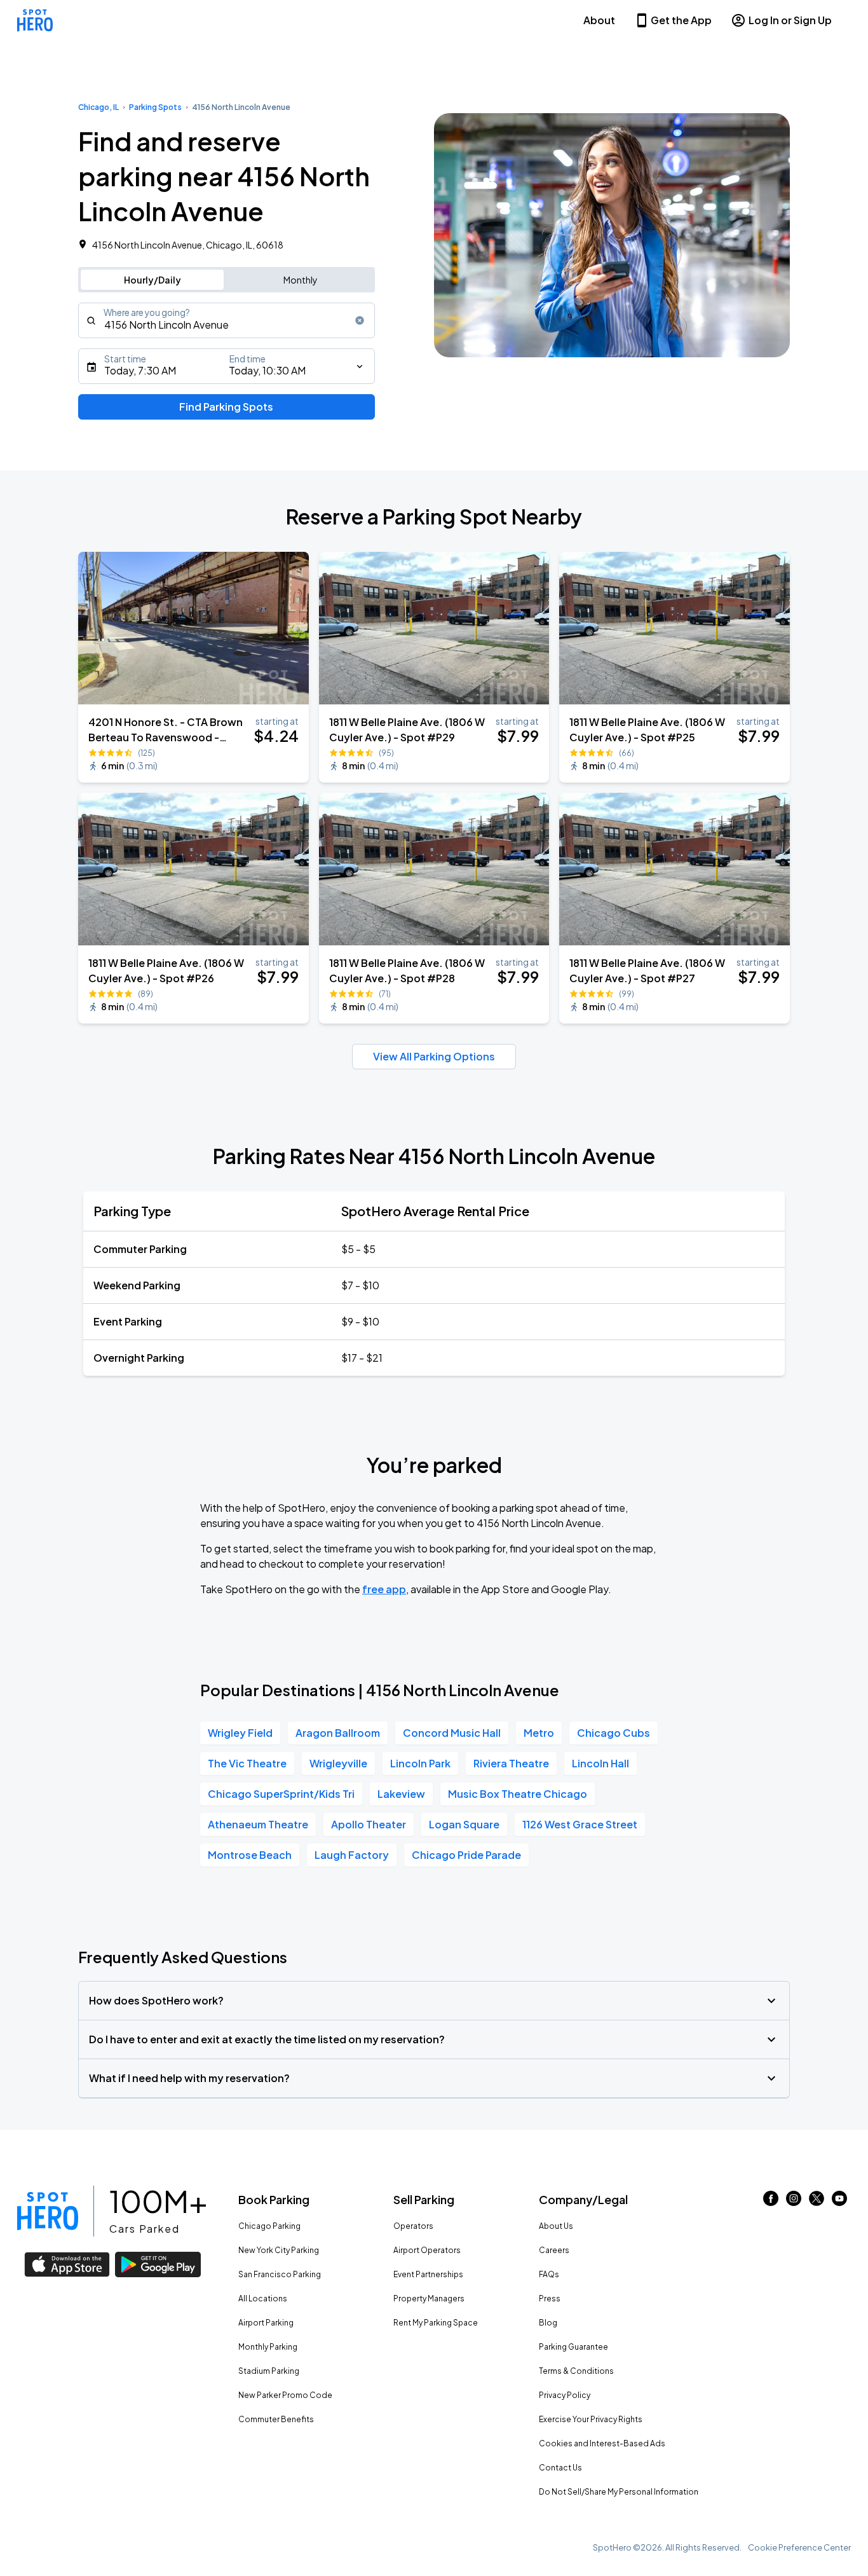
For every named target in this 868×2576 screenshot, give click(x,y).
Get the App (681, 20)
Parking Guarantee (573, 2347)
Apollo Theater (369, 1824)
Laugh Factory (352, 1855)
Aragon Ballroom (338, 1733)
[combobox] (227, 320)
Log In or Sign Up (790, 20)
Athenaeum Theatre (258, 1824)
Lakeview (401, 1794)
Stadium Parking (269, 2371)
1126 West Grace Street (580, 1824)
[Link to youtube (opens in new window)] (839, 2202)
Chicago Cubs (614, 1733)
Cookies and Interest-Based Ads (602, 2443)
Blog (548, 2323)
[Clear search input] (360, 320)
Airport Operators (427, 2250)
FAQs (549, 2274)
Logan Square (464, 1824)
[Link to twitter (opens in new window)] (817, 2202)
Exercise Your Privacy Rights (591, 2419)
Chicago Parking (269, 2226)
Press (550, 2299)
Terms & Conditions (576, 2371)
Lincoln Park (420, 1763)
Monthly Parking (268, 2347)
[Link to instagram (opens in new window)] (794, 2202)
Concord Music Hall (452, 1733)
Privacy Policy (565, 2395)
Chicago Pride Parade (466, 1855)
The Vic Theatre (247, 1763)
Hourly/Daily (153, 280)
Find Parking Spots (226, 407)
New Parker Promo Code (285, 2395)
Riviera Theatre (511, 1763)
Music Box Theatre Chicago (518, 1794)
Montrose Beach (250, 1855)
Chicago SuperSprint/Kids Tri (281, 1794)
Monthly (301, 280)
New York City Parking (279, 2250)
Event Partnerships (428, 2274)
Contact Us (560, 2468)
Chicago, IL (98, 107)
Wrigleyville (338, 1763)
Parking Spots (155, 107)
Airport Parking (266, 2323)
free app (384, 1589)
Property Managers (429, 2299)
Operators (413, 2226)
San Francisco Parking (280, 2274)
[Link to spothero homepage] (48, 2211)
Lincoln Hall (600, 1763)
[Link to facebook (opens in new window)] (771, 2202)
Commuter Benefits (276, 2419)
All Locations (263, 2299)
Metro (539, 1733)
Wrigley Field (240, 1733)
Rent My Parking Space (436, 2323)
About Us (556, 2226)
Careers (554, 2250)
